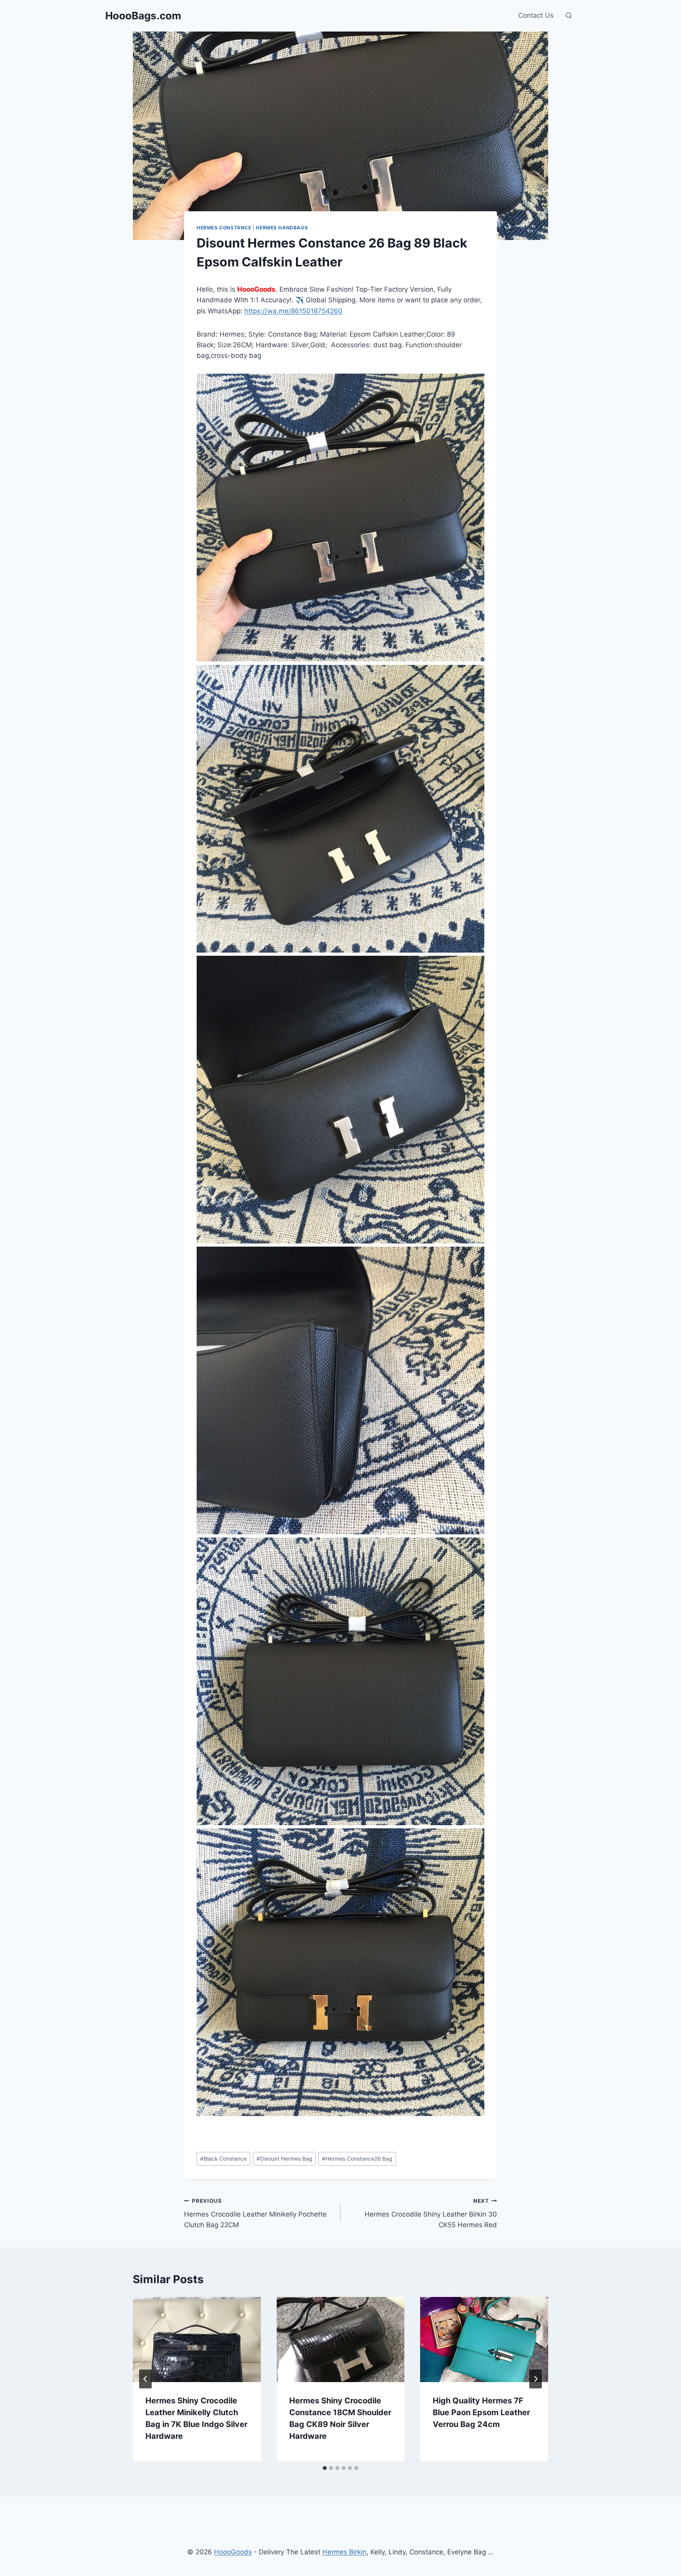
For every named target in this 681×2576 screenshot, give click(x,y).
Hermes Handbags (282, 228)
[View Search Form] (569, 16)
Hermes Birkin (344, 2552)
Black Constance (223, 2159)
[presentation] (197, 2340)
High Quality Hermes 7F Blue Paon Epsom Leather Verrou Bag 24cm (481, 2412)
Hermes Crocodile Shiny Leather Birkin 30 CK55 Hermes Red (431, 2213)
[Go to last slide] (145, 2379)
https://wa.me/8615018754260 (293, 311)
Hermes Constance (224, 228)
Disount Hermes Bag (284, 2159)
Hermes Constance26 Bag (357, 2159)
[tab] (325, 2468)
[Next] (536, 2379)
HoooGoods (233, 2552)
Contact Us (536, 15)
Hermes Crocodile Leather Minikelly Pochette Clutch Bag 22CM (255, 2213)
